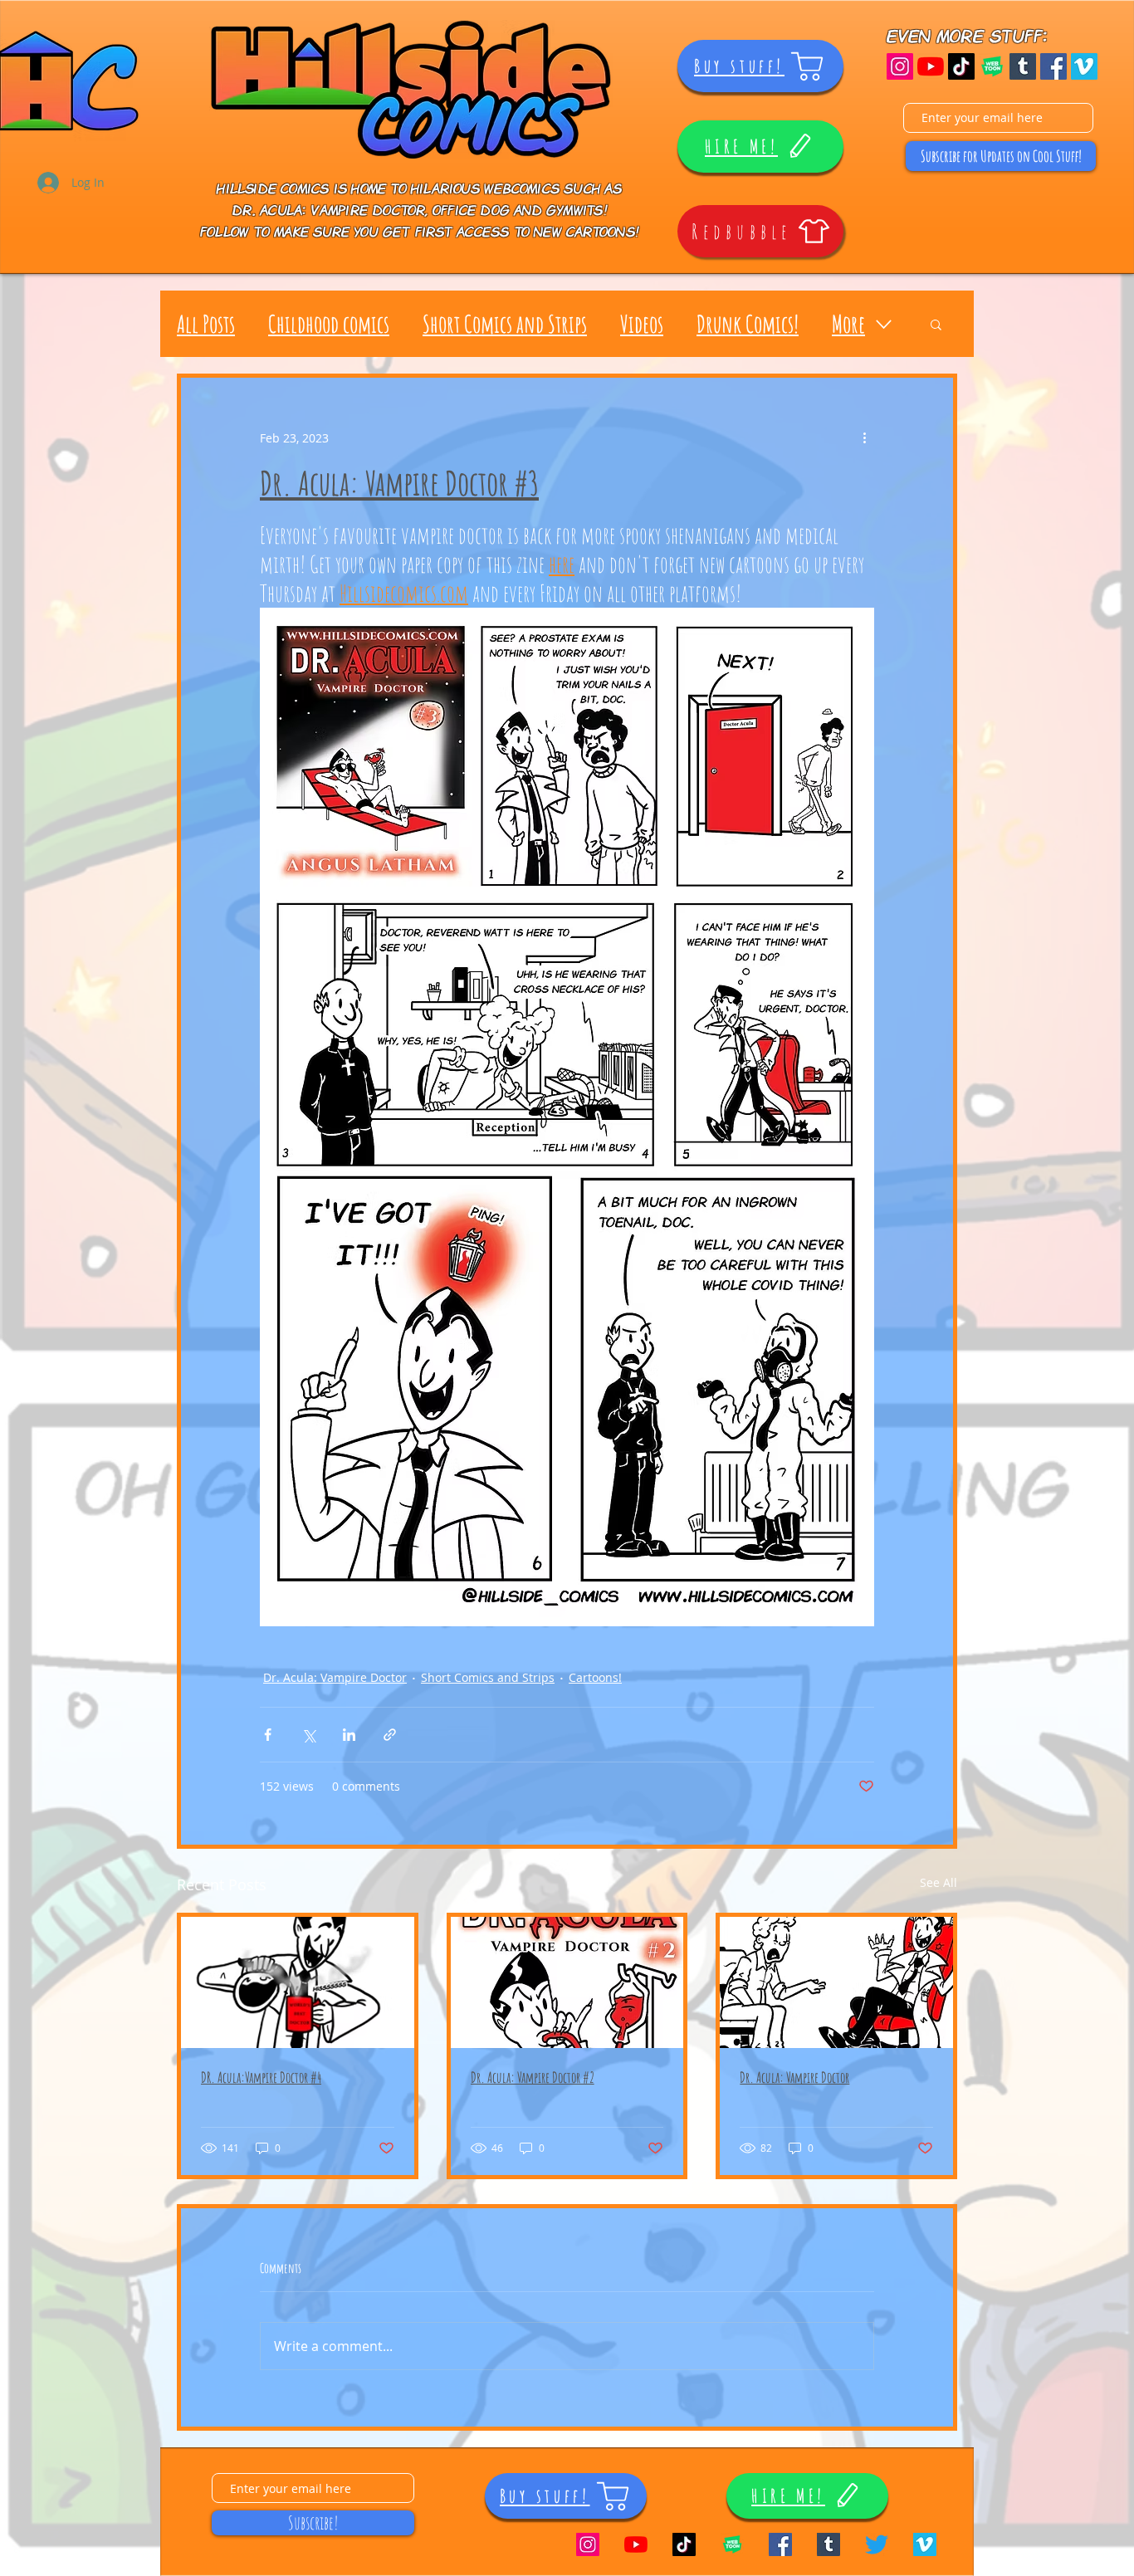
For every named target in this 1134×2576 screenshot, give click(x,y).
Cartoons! (595, 1677)
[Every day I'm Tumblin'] (1023, 66)
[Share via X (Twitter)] (308, 1735)
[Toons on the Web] (992, 66)
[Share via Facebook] (268, 1735)
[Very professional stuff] (1084, 66)
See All (938, 1882)
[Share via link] (390, 1735)
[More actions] (864, 437)
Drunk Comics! (748, 324)
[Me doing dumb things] (961, 66)
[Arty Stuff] (900, 66)
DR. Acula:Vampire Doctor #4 (261, 2077)
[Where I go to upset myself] (877, 2544)
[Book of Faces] (1053, 66)
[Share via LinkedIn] (349, 1735)
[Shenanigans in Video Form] (931, 66)
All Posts (206, 324)
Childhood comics (329, 324)
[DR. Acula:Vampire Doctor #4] (298, 1982)
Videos (642, 324)
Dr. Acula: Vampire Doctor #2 (533, 2077)
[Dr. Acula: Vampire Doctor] (836, 1982)
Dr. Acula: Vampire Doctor (335, 1677)
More (848, 324)
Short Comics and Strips (505, 324)
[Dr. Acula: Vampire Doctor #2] (567, 1982)
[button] (936, 324)
